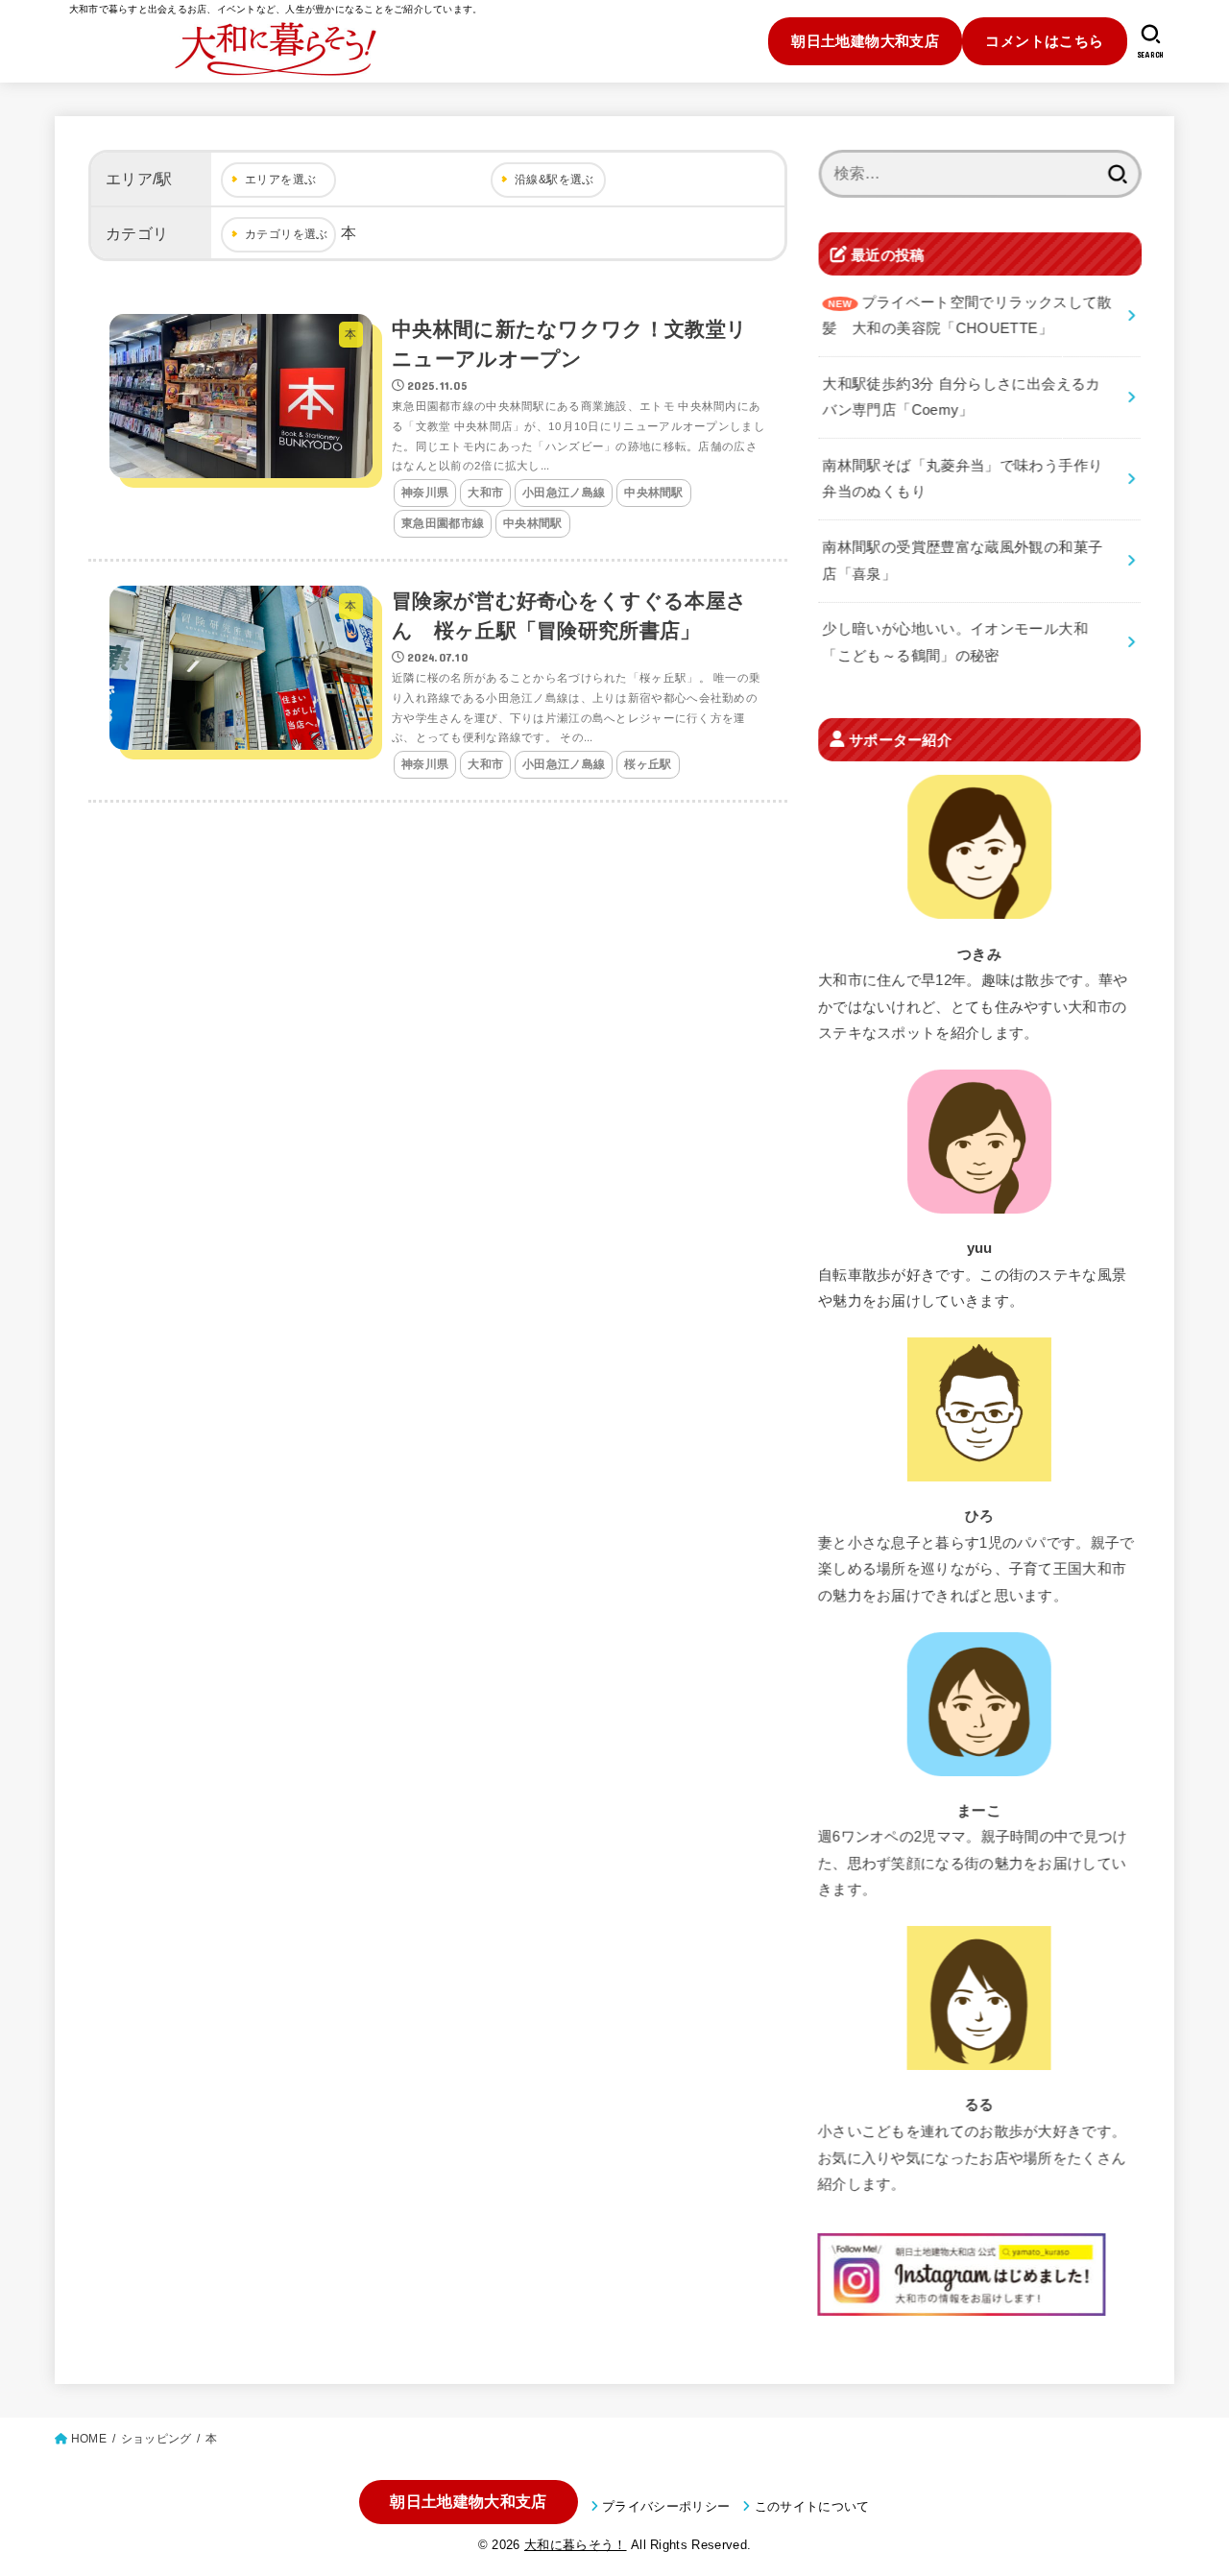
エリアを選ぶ (280, 180)
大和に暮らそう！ (576, 2545)
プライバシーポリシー (666, 2506)
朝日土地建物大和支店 (865, 41)
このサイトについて (812, 2506)
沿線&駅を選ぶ (554, 180)
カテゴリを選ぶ (287, 234)
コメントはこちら (1044, 41)
